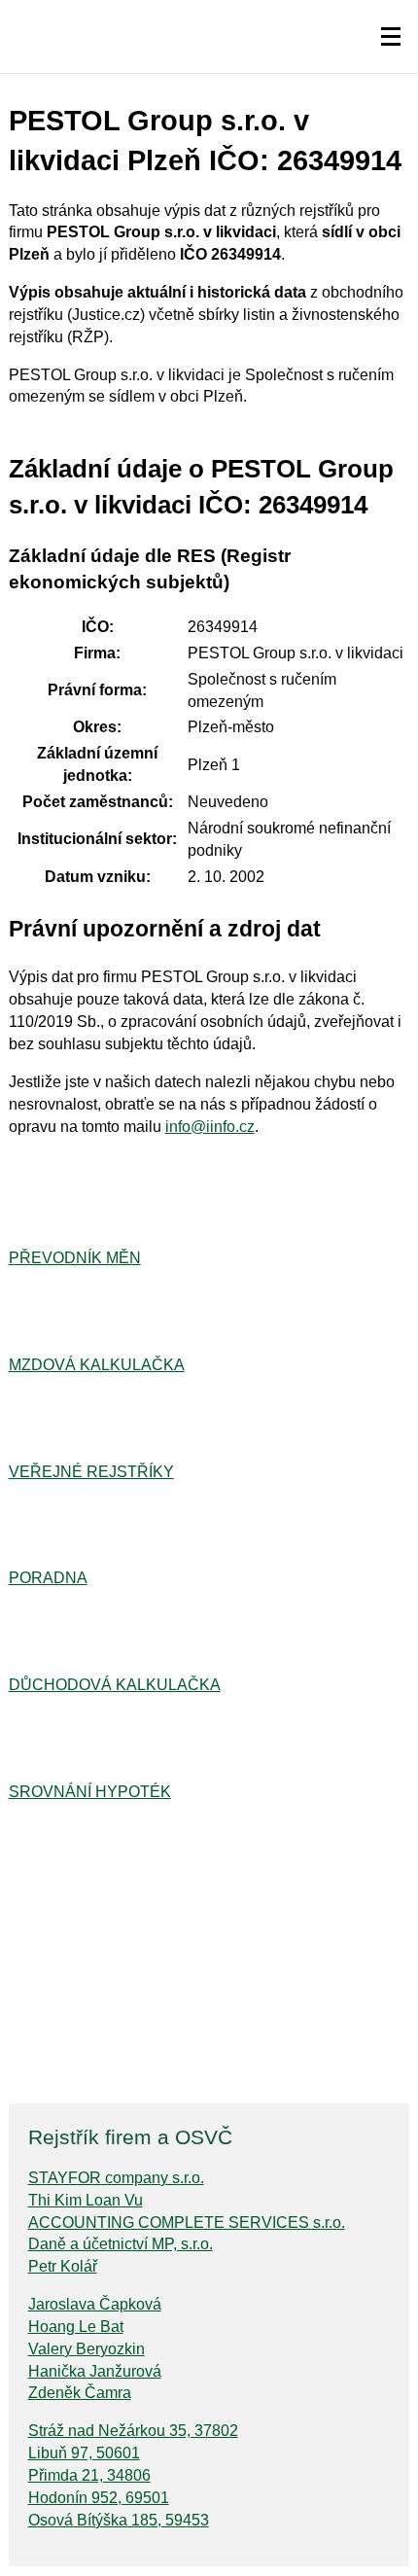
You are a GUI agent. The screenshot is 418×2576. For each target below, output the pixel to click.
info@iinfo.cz (210, 1127)
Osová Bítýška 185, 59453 (119, 2520)
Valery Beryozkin (87, 2349)
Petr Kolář (63, 2266)
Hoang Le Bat (76, 2327)
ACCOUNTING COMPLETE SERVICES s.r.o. (187, 2223)
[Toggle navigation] (391, 37)
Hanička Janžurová (95, 2371)
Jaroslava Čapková (95, 2304)
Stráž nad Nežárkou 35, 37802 (133, 2431)
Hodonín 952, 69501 (99, 2498)
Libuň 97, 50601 (84, 2453)
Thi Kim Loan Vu (86, 2200)
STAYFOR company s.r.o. (116, 2178)
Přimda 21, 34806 (89, 2475)
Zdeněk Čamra (80, 2393)
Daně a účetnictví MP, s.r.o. (121, 2244)
